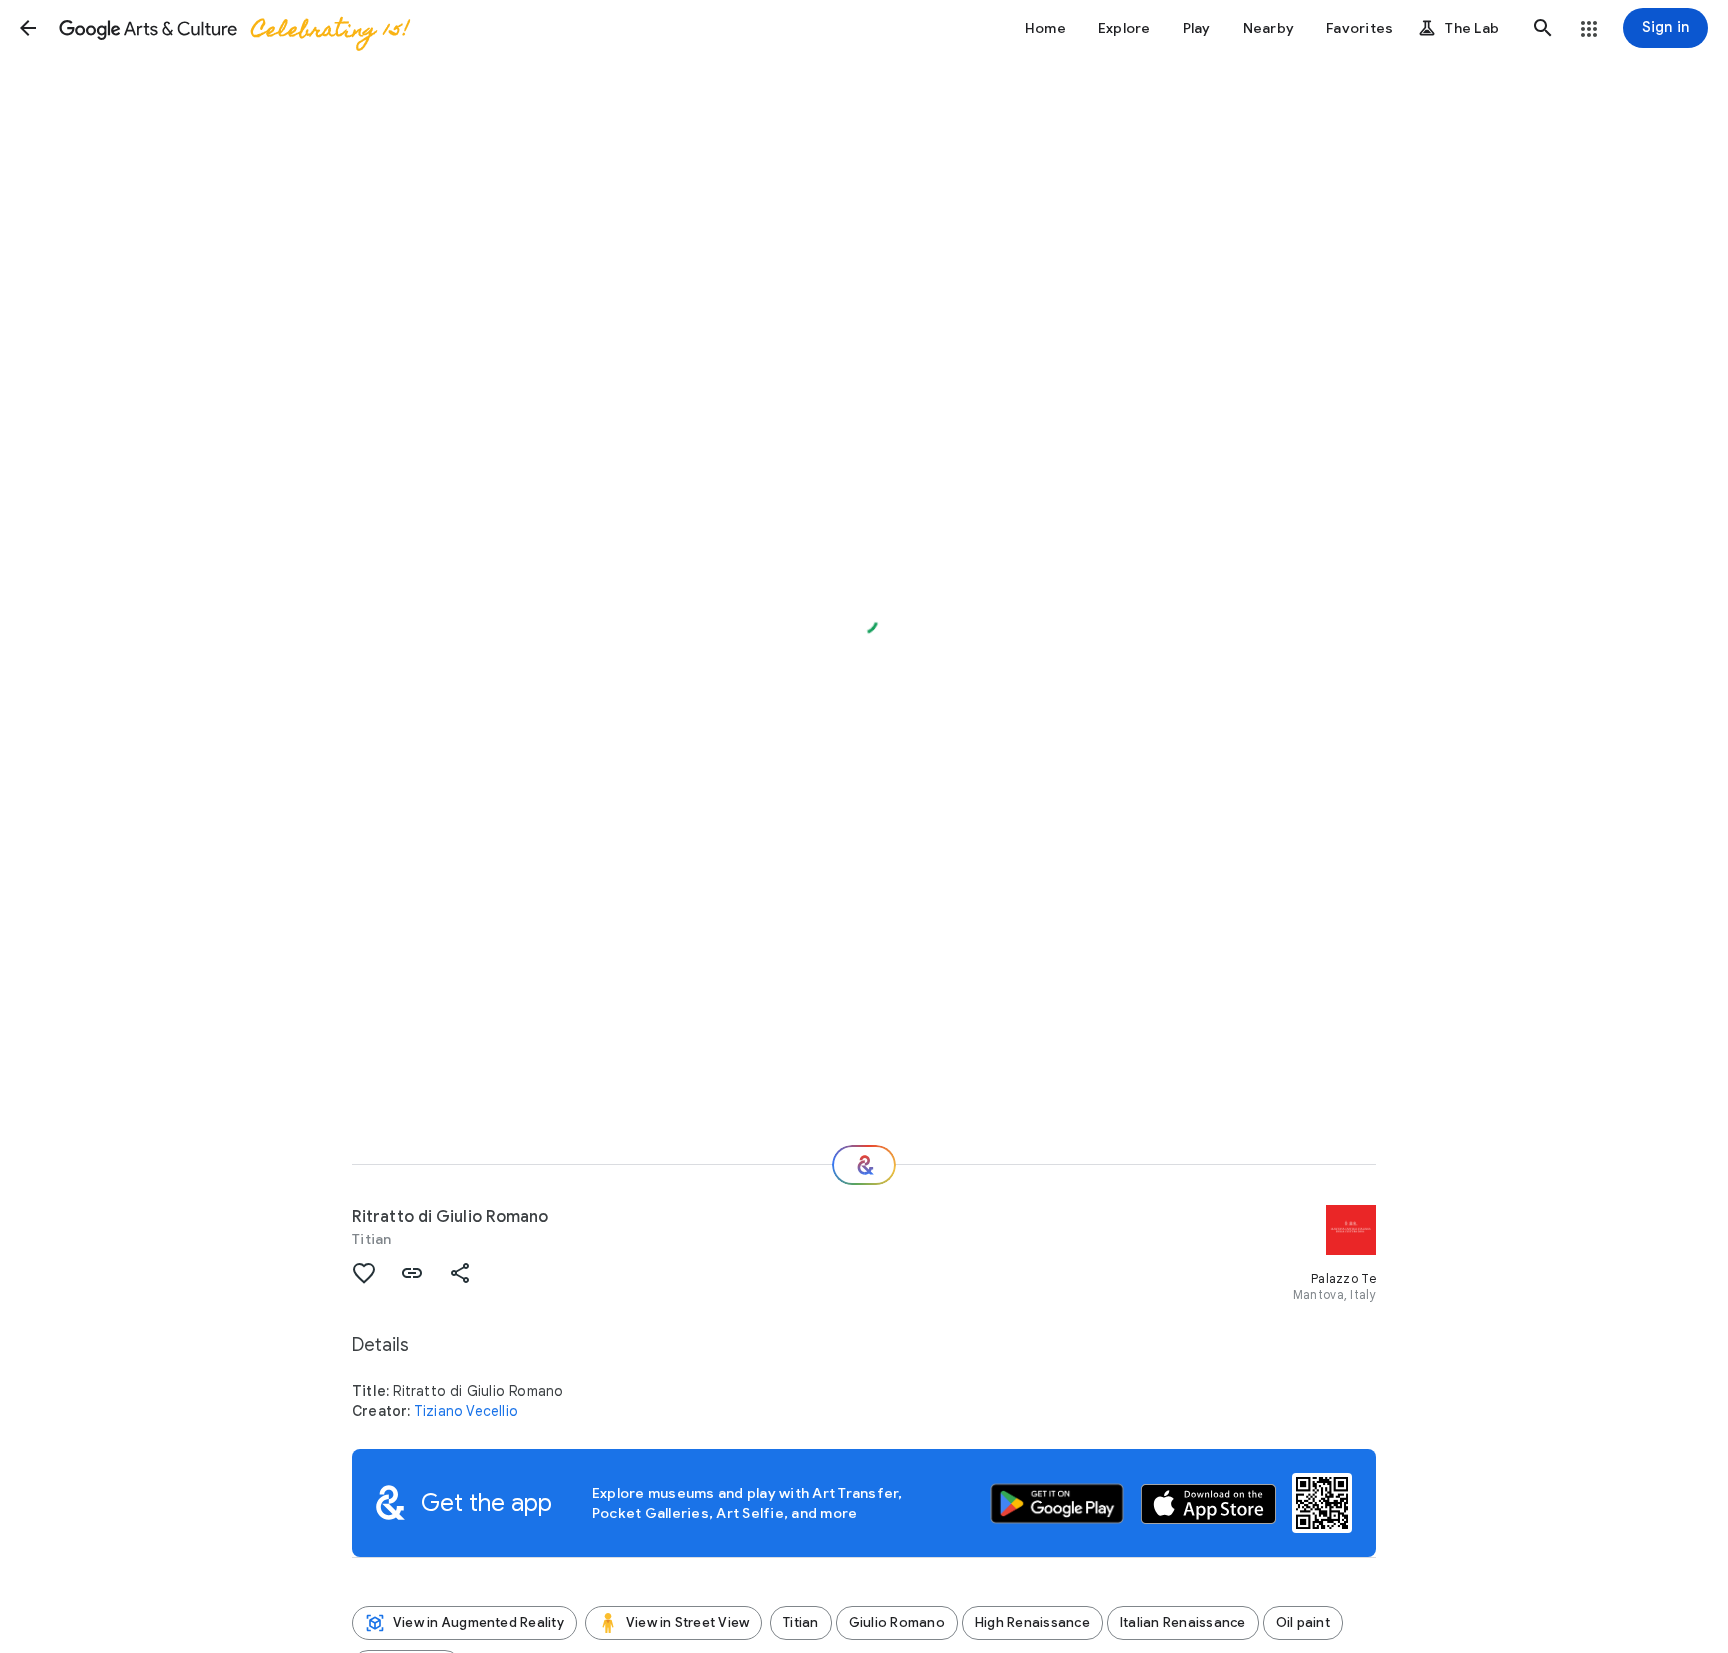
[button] (28, 28)
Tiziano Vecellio (466, 1411)
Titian (372, 1239)
